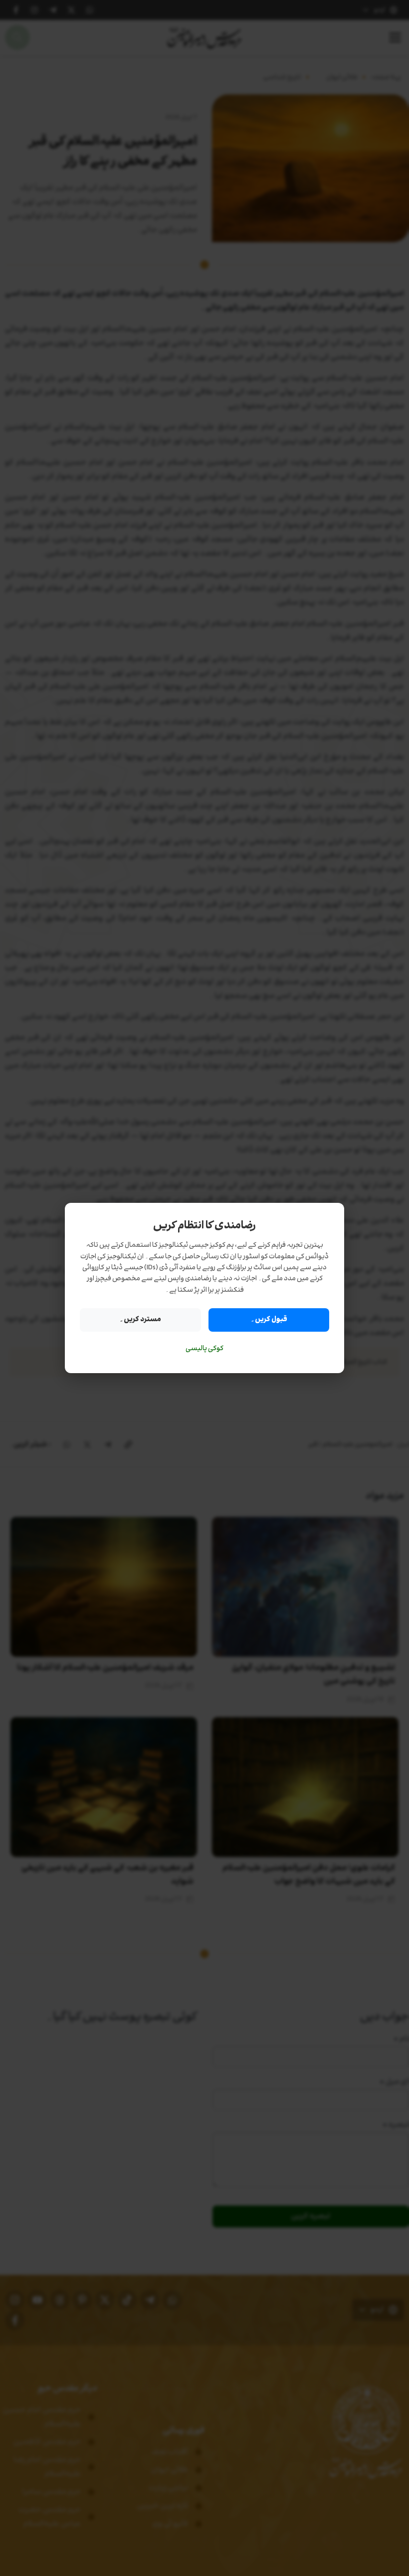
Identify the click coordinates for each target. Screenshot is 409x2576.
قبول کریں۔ (269, 1319)
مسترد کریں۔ (140, 1319)
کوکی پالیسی (204, 1349)
